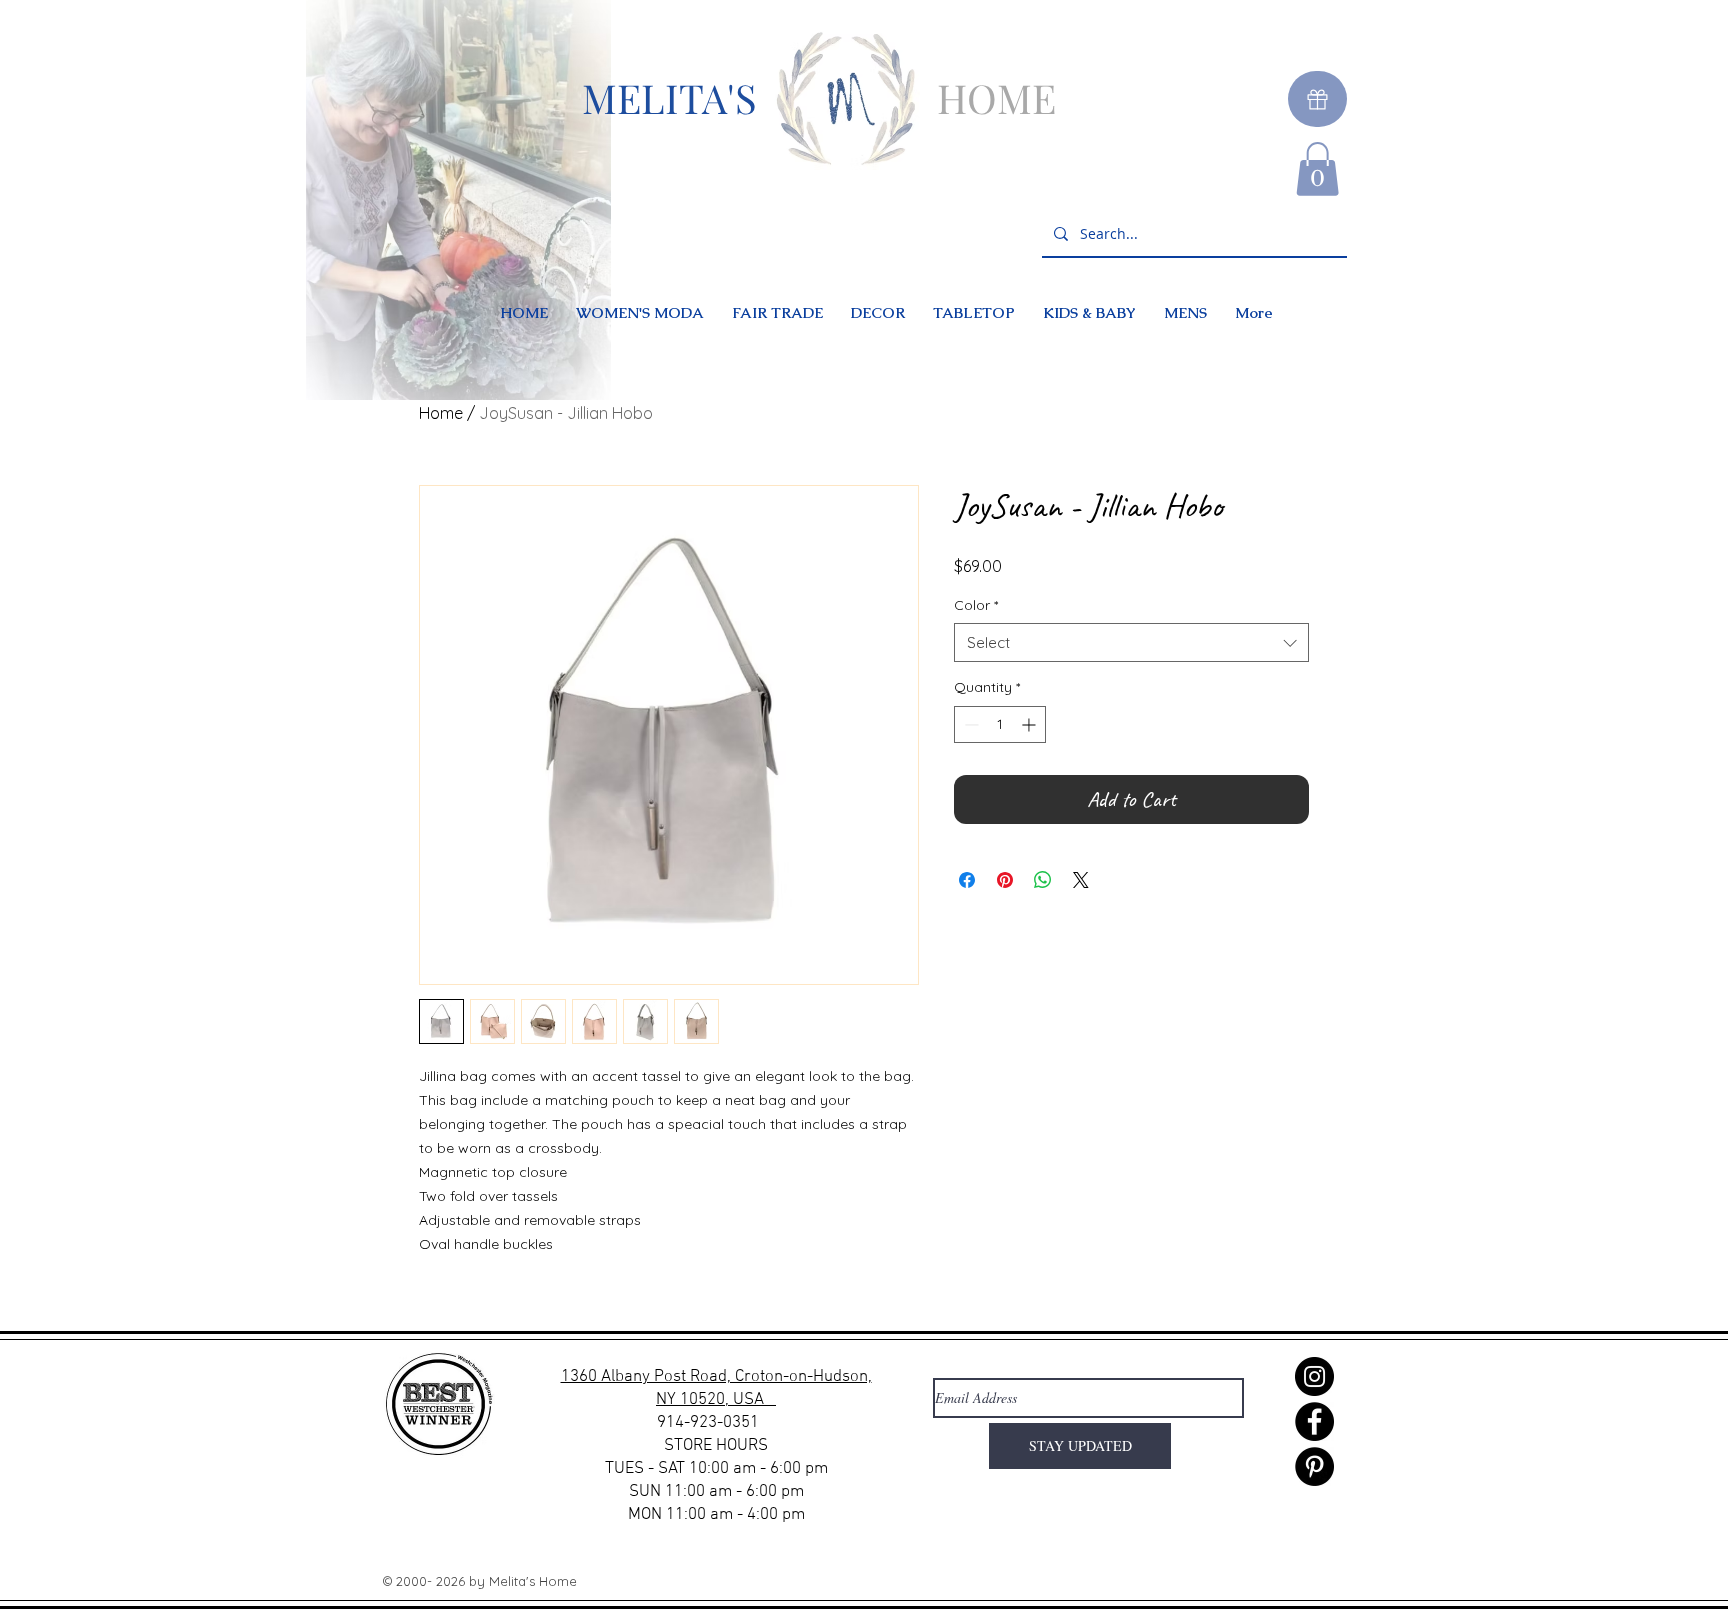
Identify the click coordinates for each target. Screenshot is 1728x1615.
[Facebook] (1314, 1421)
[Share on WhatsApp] (1043, 880)
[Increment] (1030, 724)
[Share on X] (1081, 880)
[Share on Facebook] (967, 880)
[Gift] (1317, 99)
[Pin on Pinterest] (1005, 880)
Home (441, 413)
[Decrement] (969, 724)
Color (976, 605)
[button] (1317, 169)
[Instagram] (1314, 1376)
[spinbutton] (1000, 724)
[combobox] (1131, 642)
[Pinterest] (1314, 1466)
